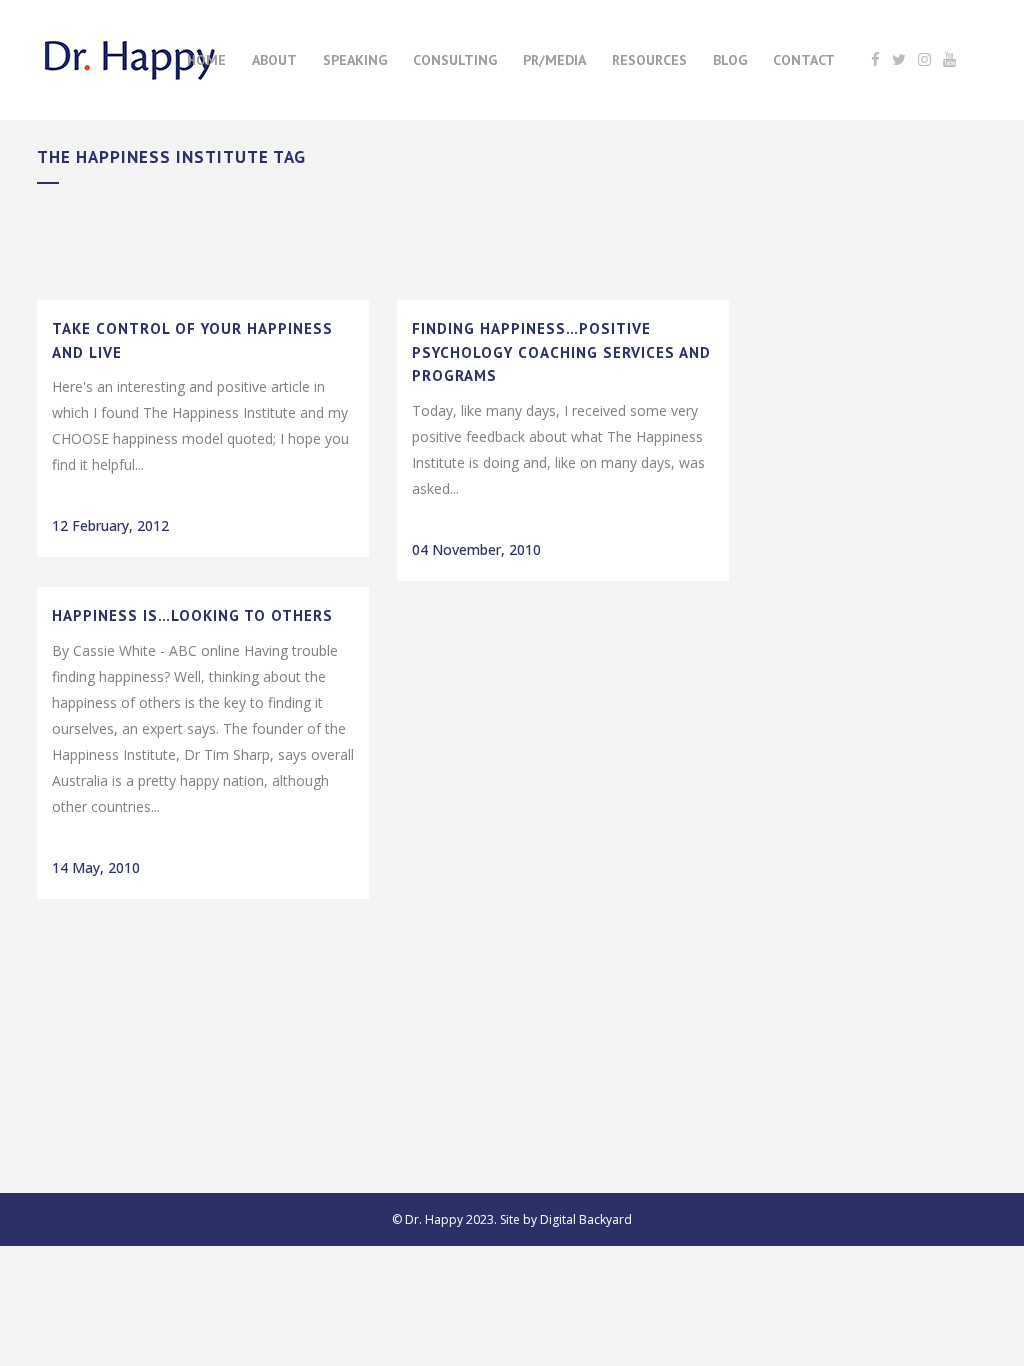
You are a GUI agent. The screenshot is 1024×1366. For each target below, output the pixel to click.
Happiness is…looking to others (192, 615)
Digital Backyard (586, 1219)
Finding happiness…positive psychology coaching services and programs (561, 352)
